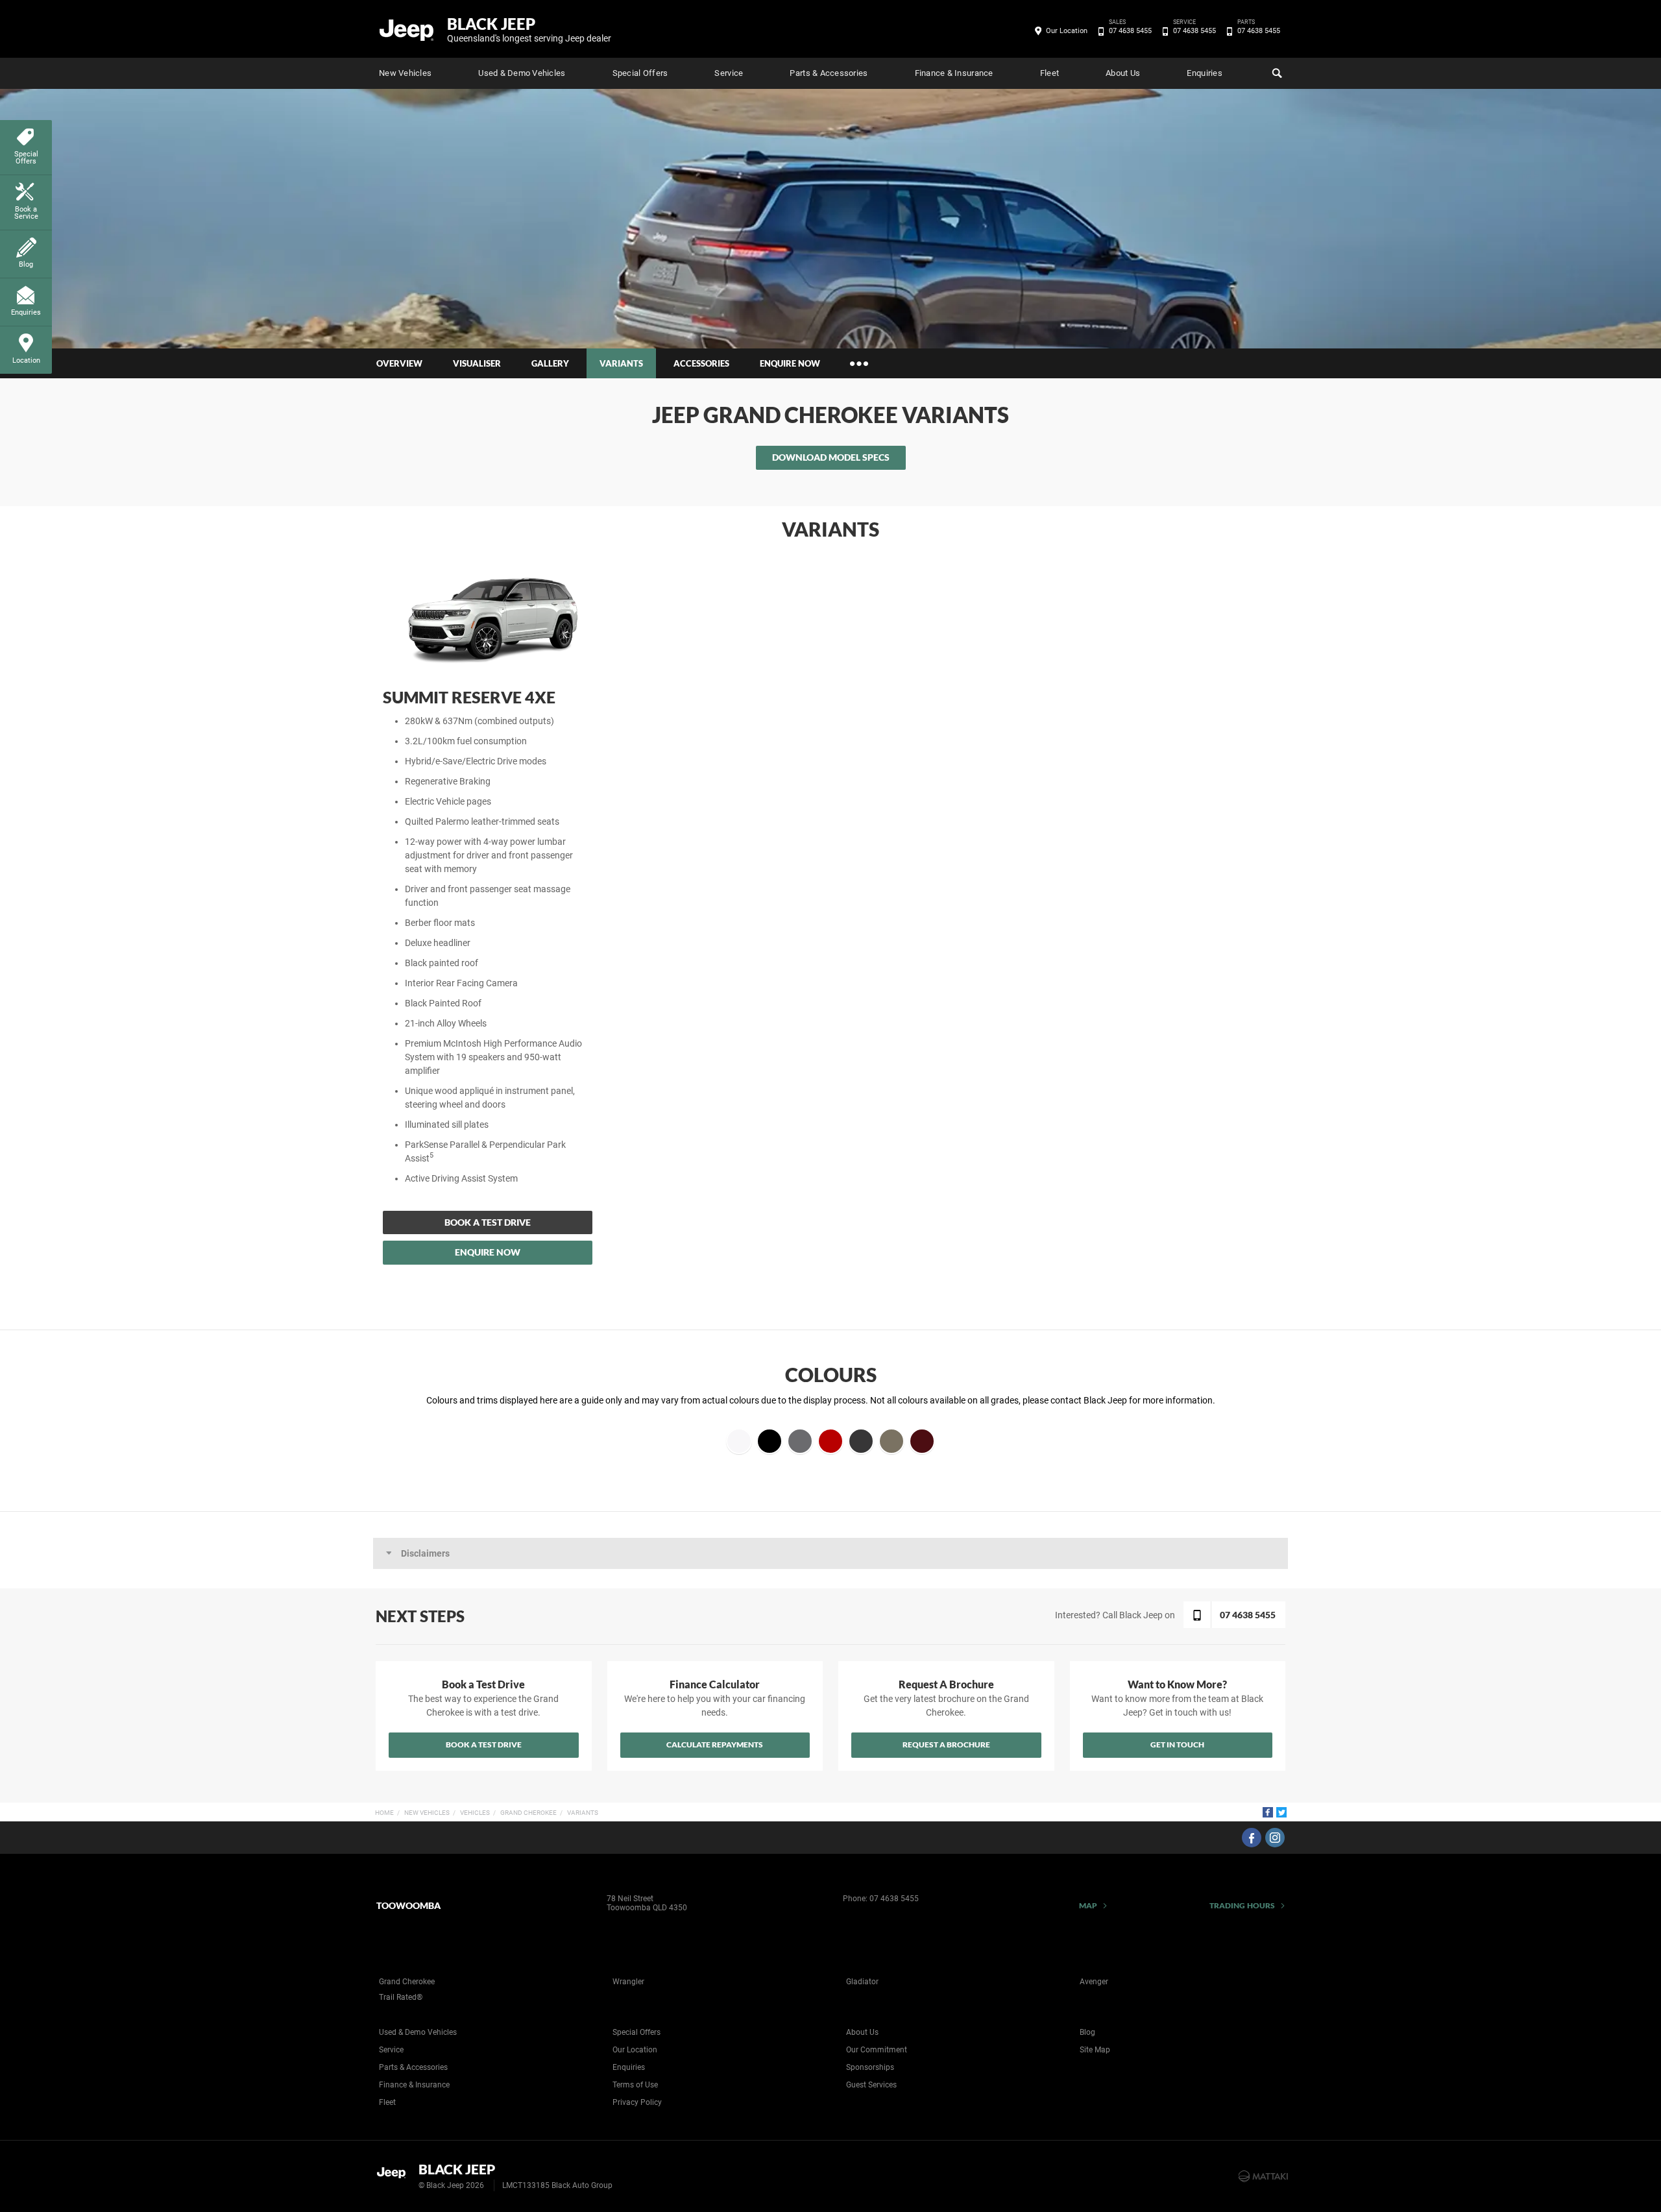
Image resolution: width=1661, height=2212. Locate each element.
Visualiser (477, 363)
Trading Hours (1242, 1905)
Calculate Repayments (715, 1744)
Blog (1087, 2032)
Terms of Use (635, 2085)
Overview (399, 363)
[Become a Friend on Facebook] (1252, 1838)
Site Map (1095, 2050)
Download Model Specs (831, 457)
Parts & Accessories (829, 73)
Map (1088, 1905)
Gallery (550, 363)
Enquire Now (790, 363)
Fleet (1049, 73)
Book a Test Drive (488, 1222)
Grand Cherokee (528, 1813)
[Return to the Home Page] (395, 2175)
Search (1276, 73)
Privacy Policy (637, 2102)
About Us (1123, 73)
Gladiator (862, 1982)
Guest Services (871, 2085)
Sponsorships (870, 2067)
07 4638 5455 (1130, 30)
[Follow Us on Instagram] (1275, 1838)
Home (384, 1813)
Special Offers (640, 73)
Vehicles (475, 1813)
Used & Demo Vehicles (522, 73)
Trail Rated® (401, 1997)
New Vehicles (405, 73)
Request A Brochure (946, 1744)
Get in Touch (1177, 1744)
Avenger (1094, 1982)
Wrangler (628, 1982)
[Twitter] (1281, 1812)
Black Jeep (529, 29)
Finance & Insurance (954, 73)
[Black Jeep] (407, 29)
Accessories (701, 363)
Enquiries (1204, 73)
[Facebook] (1268, 1812)
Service (729, 73)
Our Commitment (877, 2050)
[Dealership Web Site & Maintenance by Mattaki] (1263, 2176)
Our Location (1067, 31)
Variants (583, 1813)
